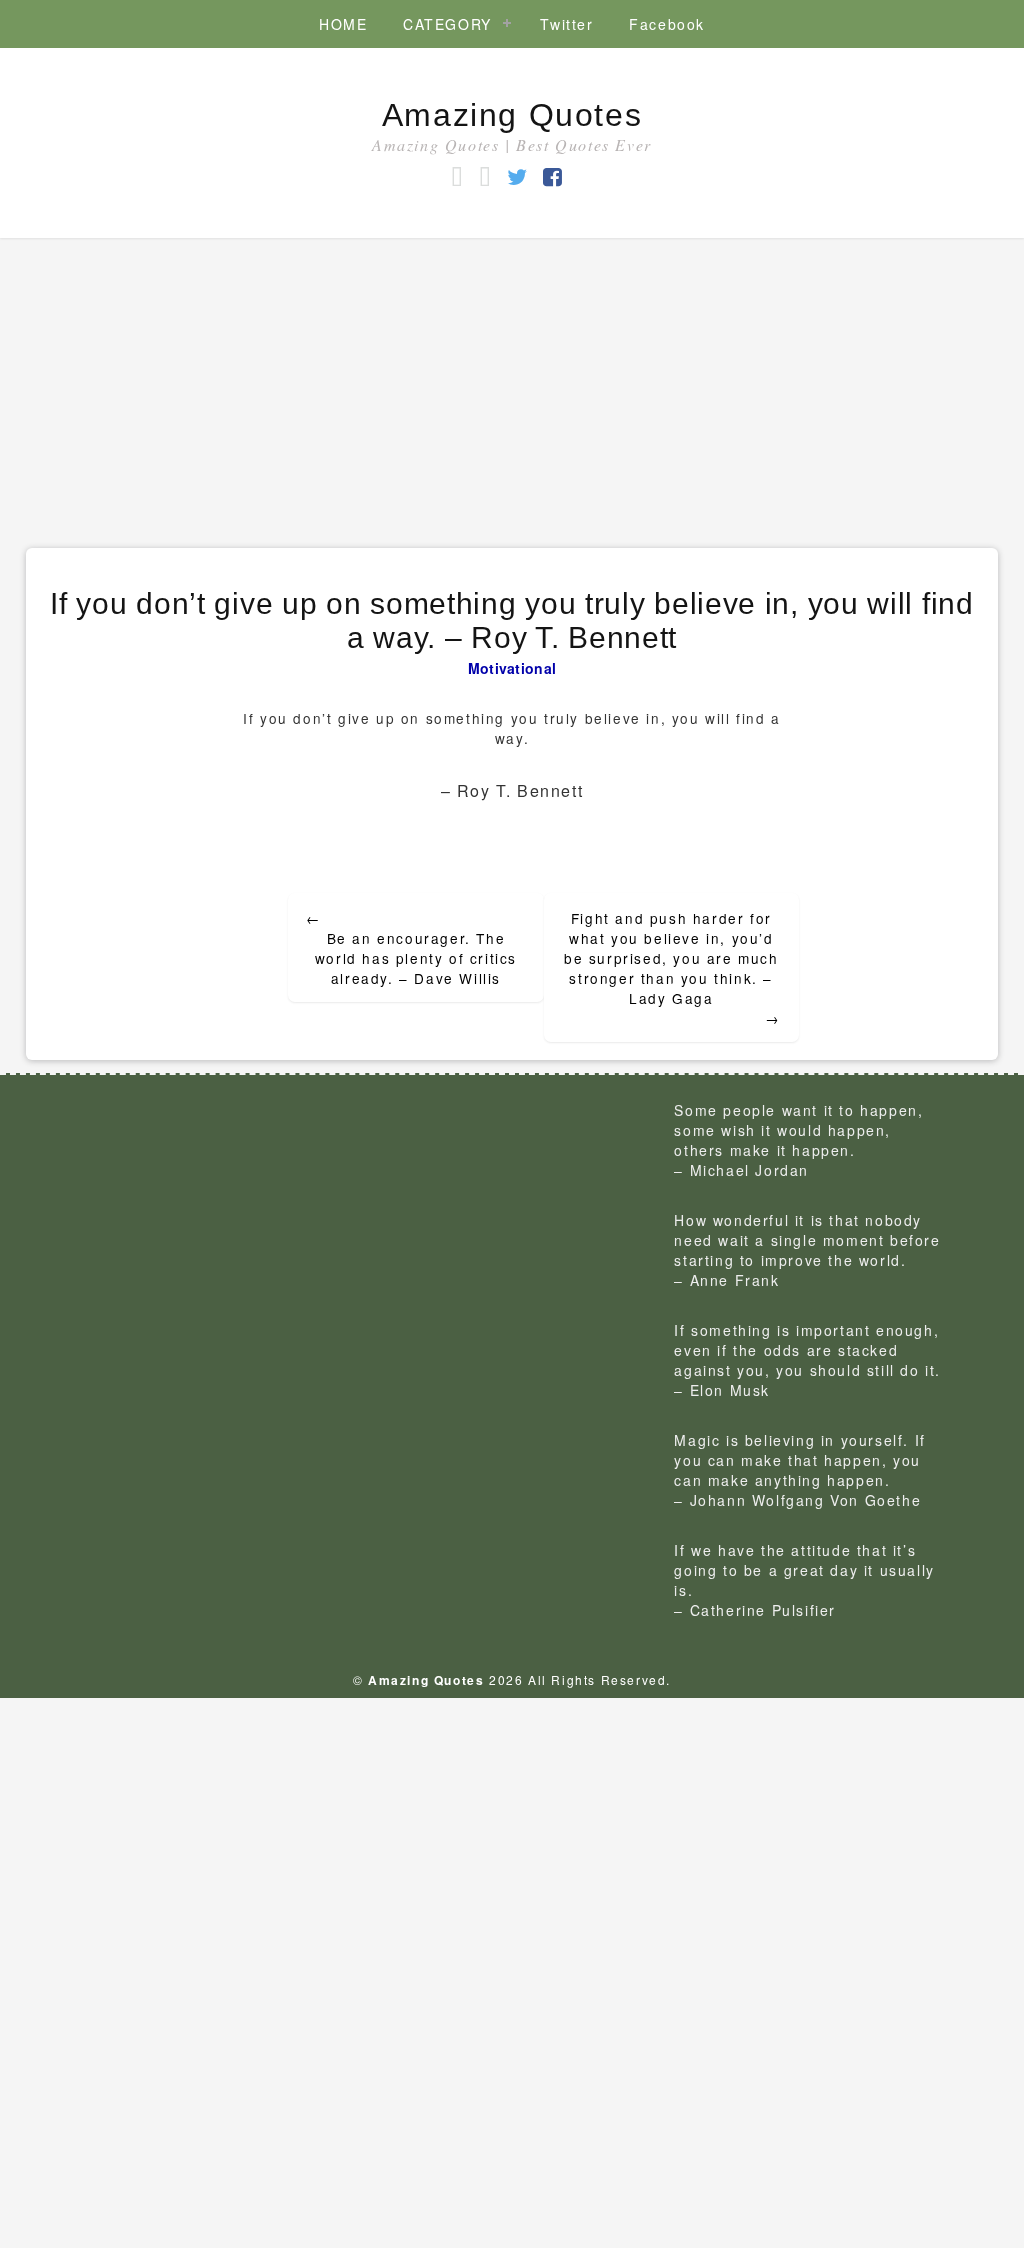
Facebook (667, 24)
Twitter (566, 24)
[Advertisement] (512, 388)
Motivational (512, 668)
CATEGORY (447, 24)
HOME (343, 24)
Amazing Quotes (512, 115)
